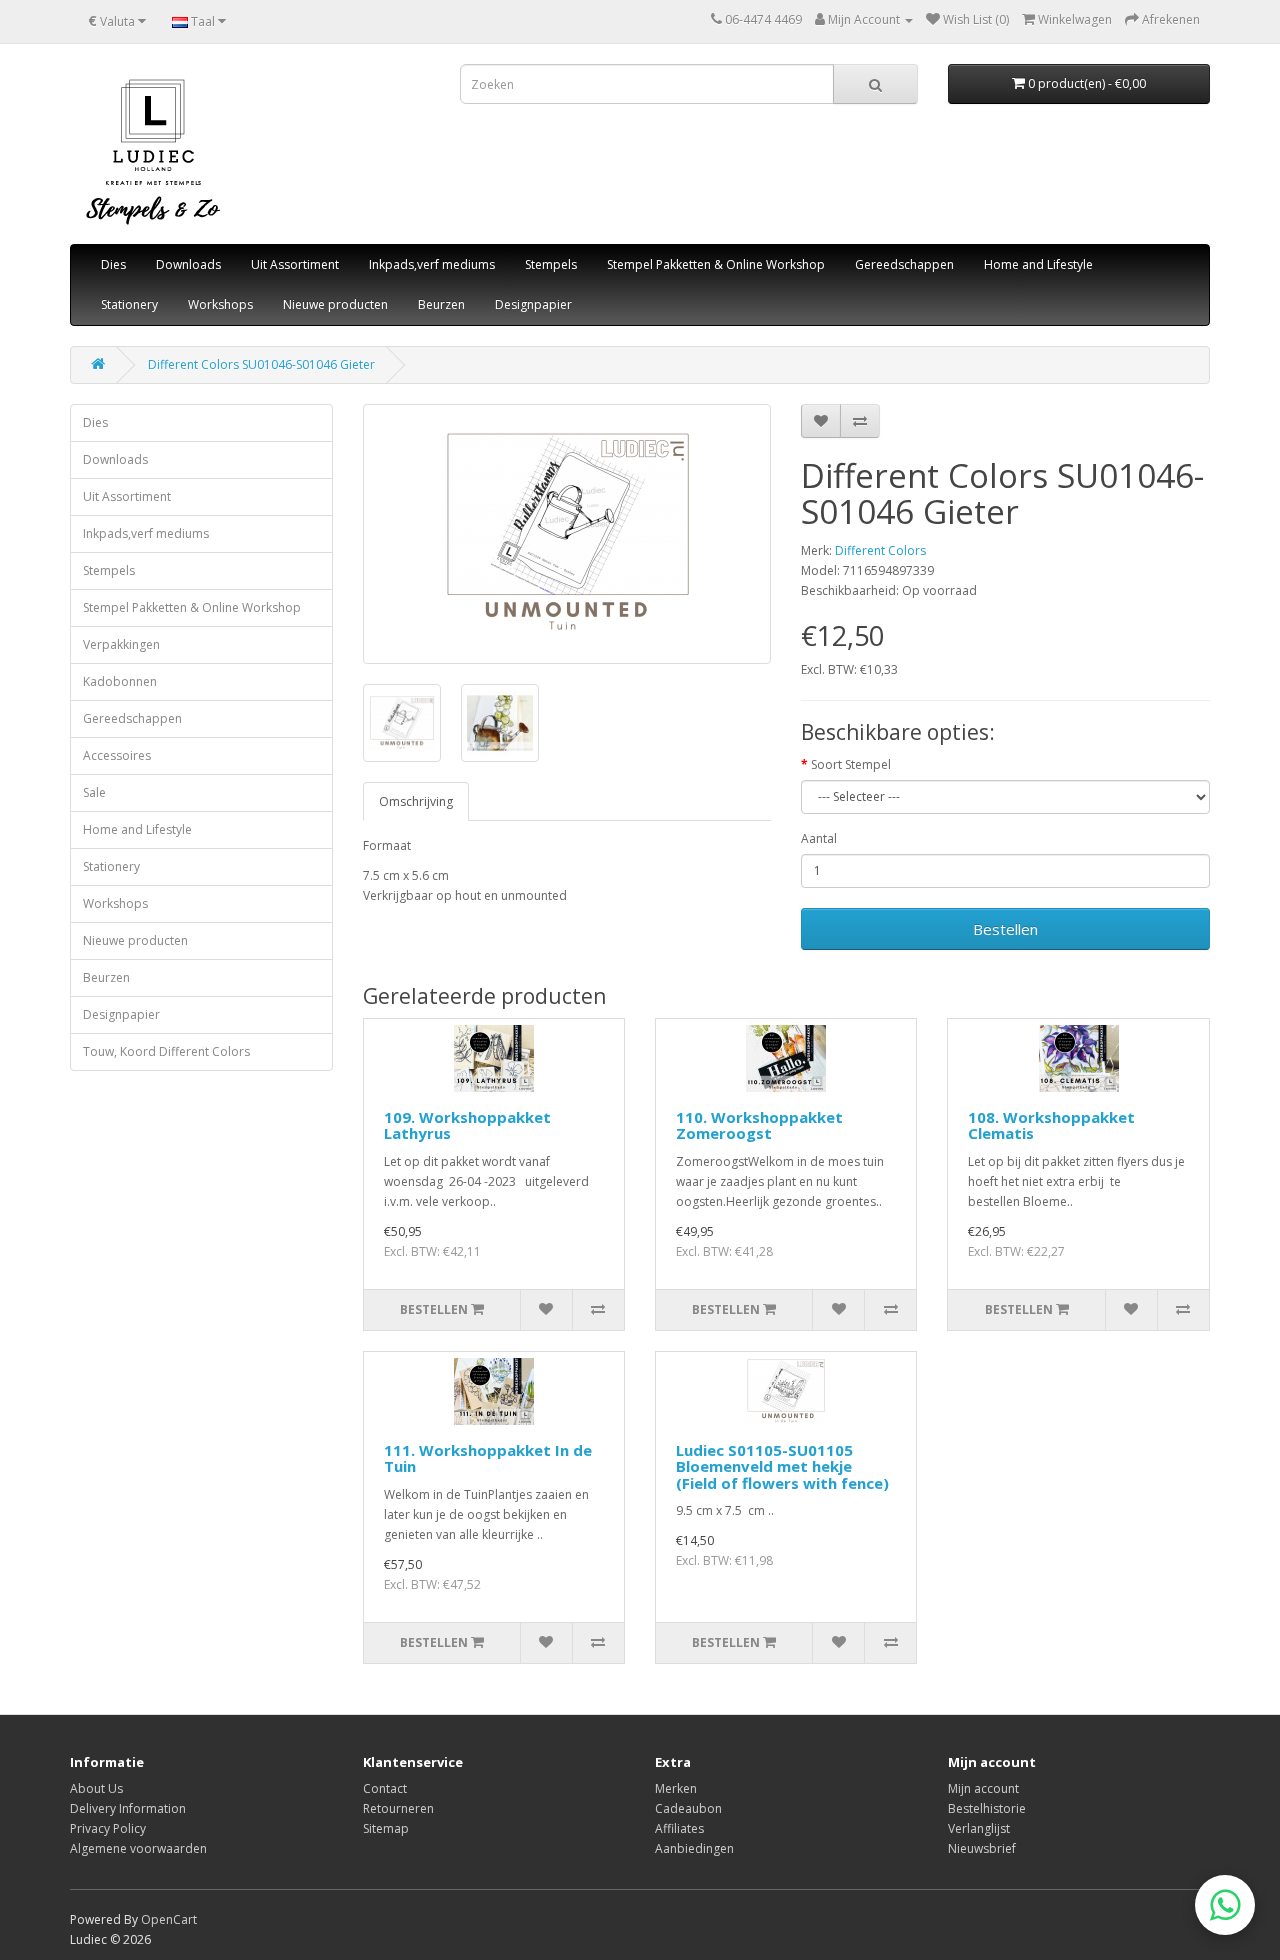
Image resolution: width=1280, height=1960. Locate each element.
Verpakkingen (121, 644)
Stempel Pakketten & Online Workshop (716, 264)
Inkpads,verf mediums (432, 264)
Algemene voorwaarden (138, 1848)
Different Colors (880, 550)
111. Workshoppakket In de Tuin (488, 1458)
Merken (676, 1788)
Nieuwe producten (335, 304)
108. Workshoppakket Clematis (1051, 1125)
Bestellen (1005, 929)
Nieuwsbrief (982, 1848)
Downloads (188, 264)
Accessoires (117, 755)
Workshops (220, 304)
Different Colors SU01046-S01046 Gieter (261, 364)
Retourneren (398, 1808)
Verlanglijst (979, 1828)
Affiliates (679, 1828)
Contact (385, 1788)
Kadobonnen (120, 681)
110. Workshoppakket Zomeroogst (759, 1125)
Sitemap (386, 1828)
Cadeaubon (688, 1808)
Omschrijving (416, 801)
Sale (94, 792)
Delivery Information (128, 1808)
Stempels (551, 264)
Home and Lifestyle (1038, 264)
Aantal (819, 838)
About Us (96, 1788)
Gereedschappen (904, 264)
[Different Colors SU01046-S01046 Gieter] (567, 534)
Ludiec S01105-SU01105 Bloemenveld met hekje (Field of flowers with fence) (782, 1466)
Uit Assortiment (295, 264)
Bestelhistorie (987, 1808)
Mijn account (983, 1788)
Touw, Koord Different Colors (166, 1051)
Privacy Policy (108, 1828)
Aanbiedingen (694, 1848)
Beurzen (441, 304)
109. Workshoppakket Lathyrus (467, 1125)
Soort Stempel (851, 764)
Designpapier (533, 304)
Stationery (129, 304)
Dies (113, 264)
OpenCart (169, 1919)
